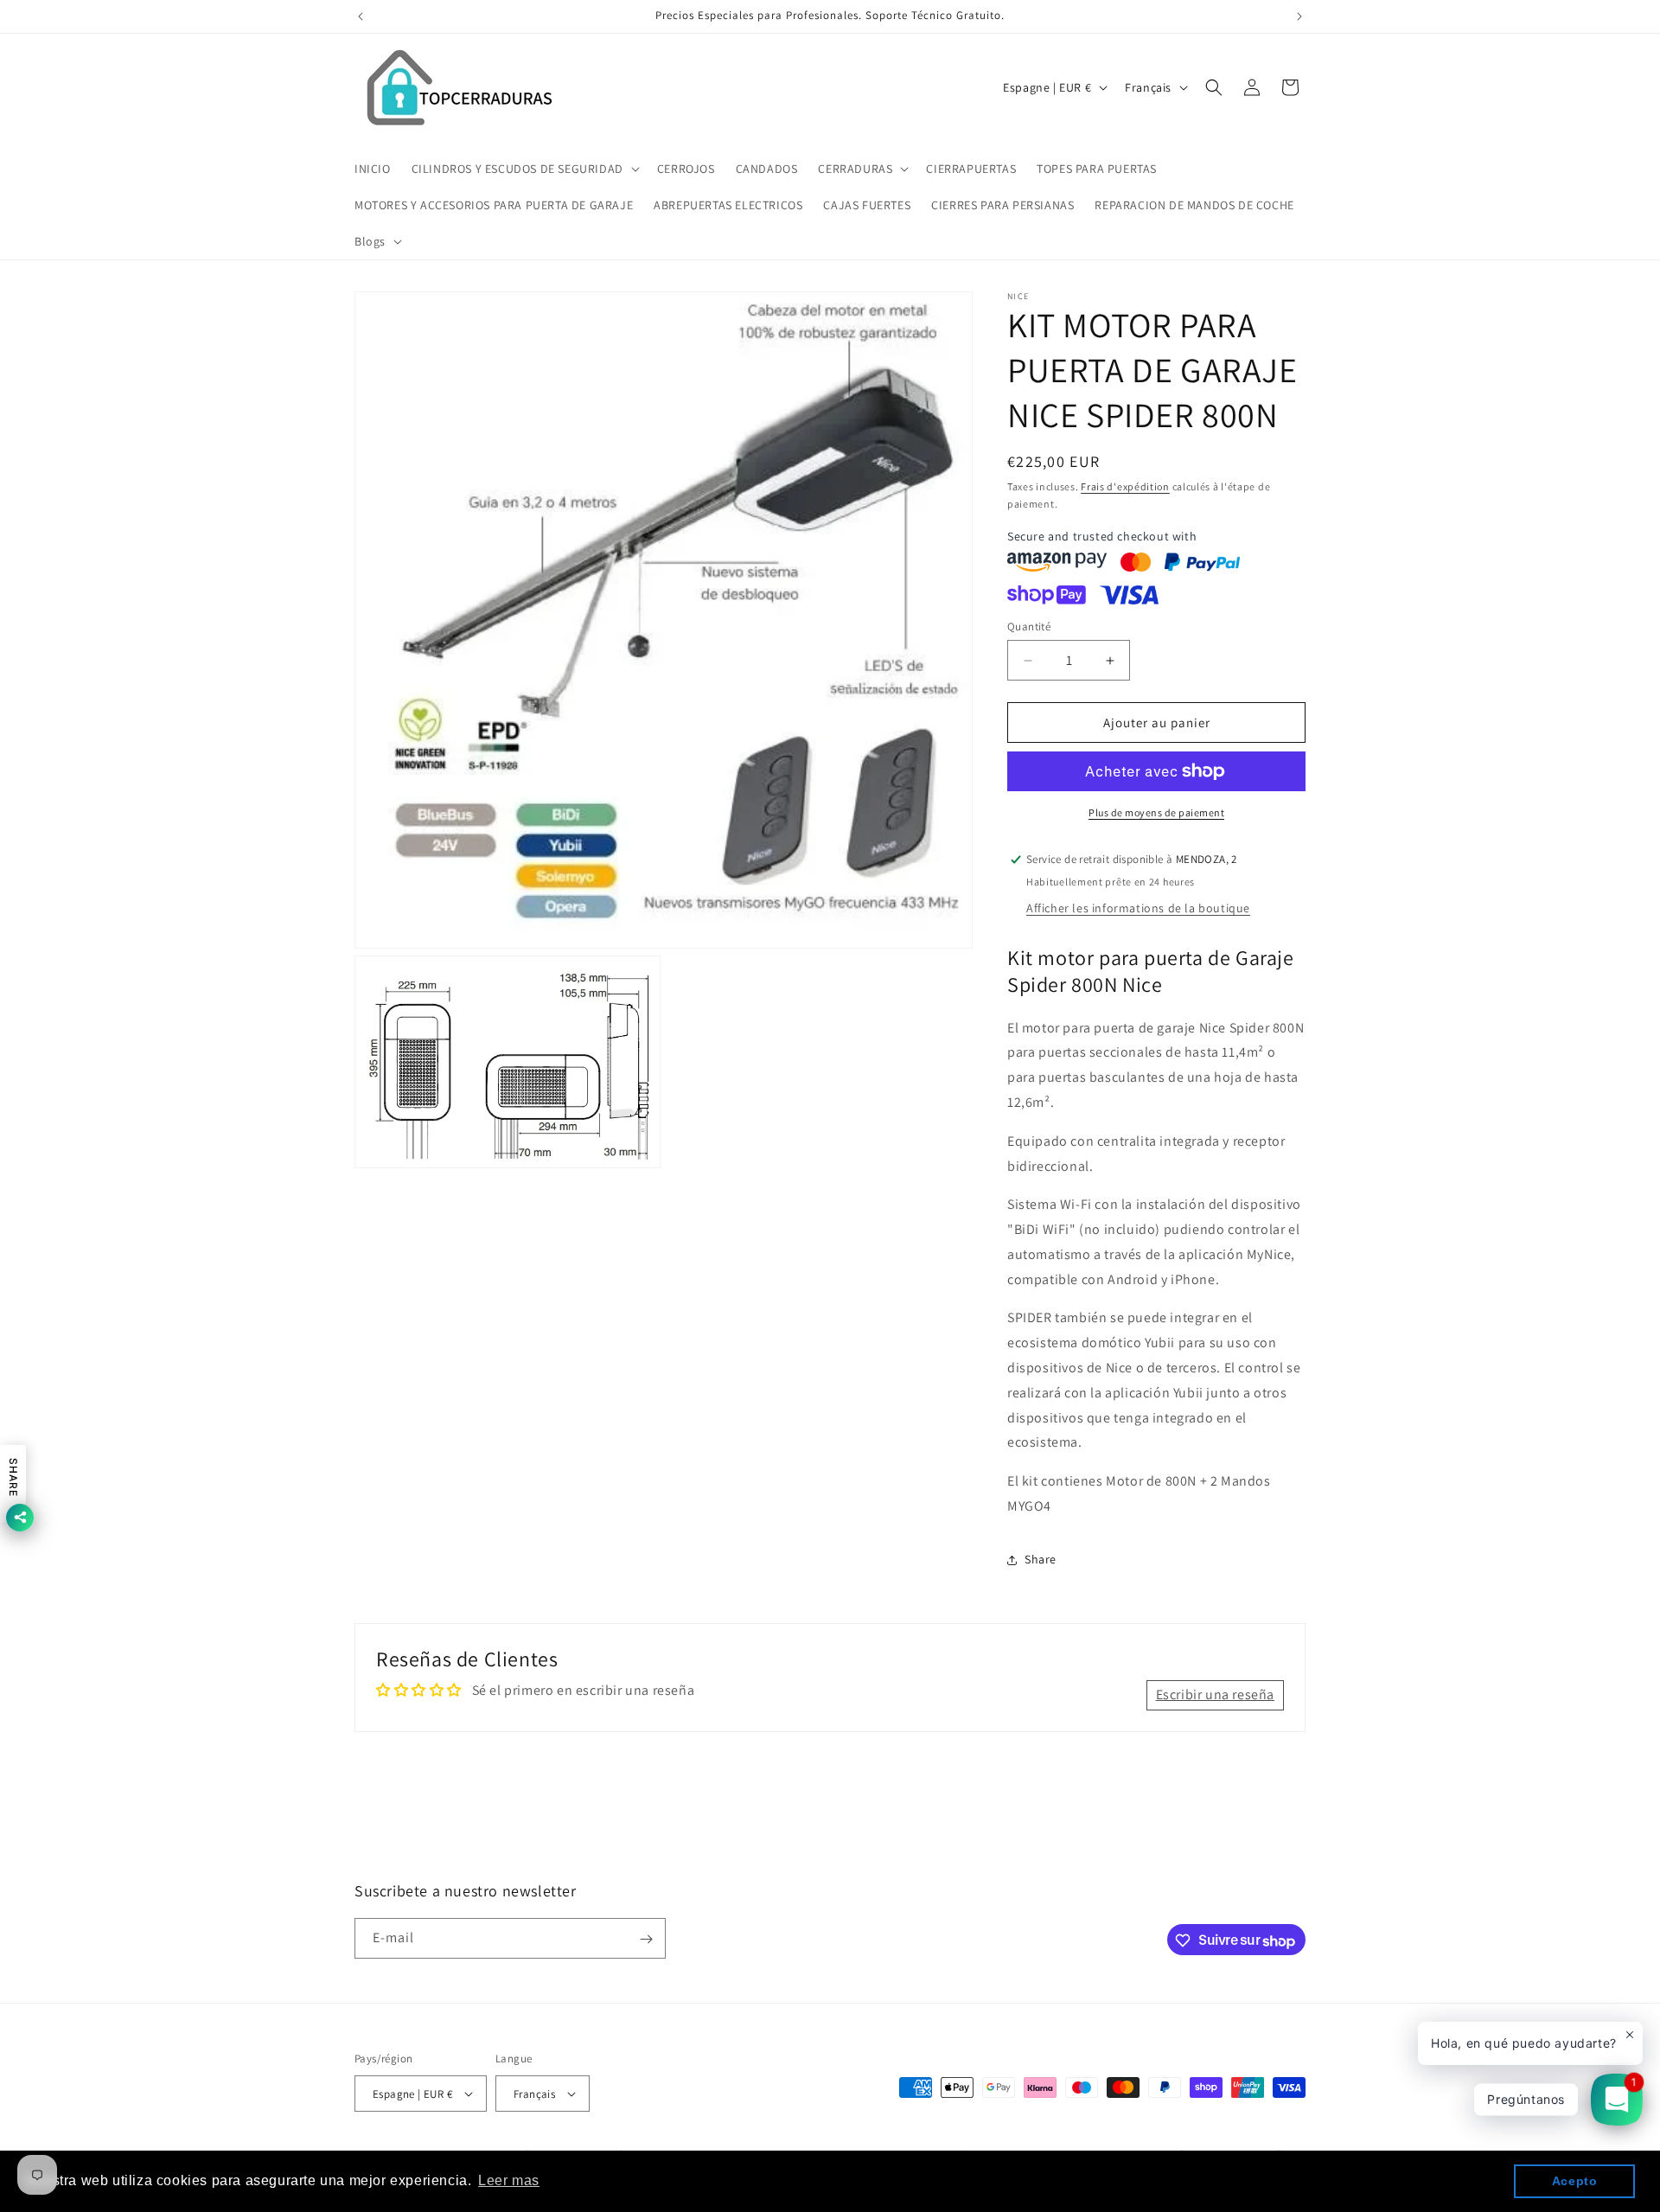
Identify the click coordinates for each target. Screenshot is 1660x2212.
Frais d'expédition (1125, 486)
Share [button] (1041, 1559)
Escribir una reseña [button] (1215, 1694)
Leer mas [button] (509, 2180)
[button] (524, 169)
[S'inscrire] (646, 1939)
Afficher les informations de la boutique (1138, 908)
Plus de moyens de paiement (1156, 812)
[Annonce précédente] (361, 16)
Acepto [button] (1575, 2181)
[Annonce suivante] (1299, 16)
